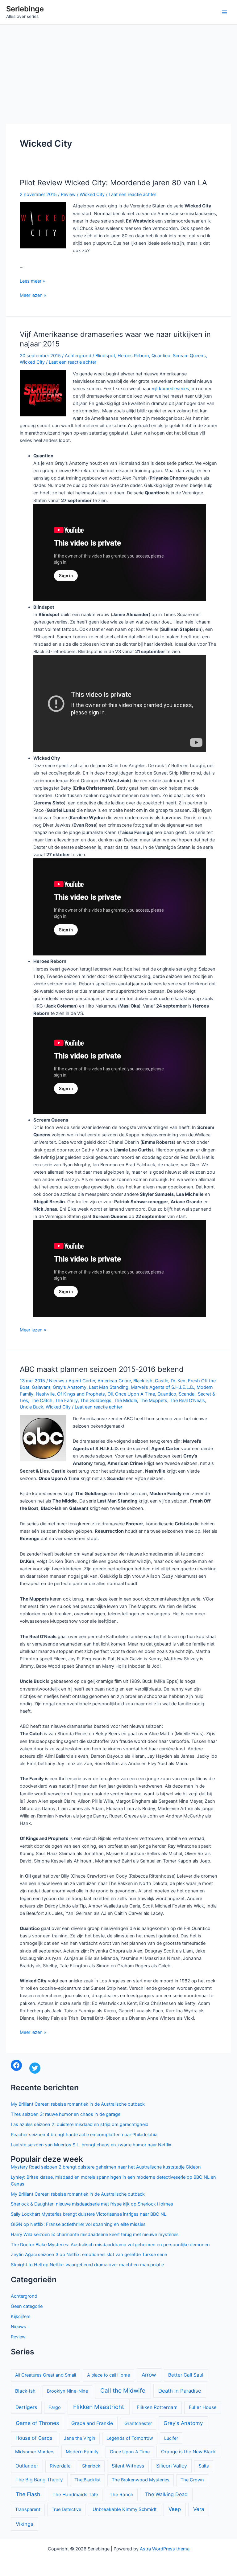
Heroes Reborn (133, 356)
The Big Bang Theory (39, 2480)
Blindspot (105, 356)
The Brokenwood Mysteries (141, 2480)
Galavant (41, 1387)
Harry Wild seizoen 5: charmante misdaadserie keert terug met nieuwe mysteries (95, 2235)
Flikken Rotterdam (157, 2407)
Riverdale (60, 2466)
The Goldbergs (96, 1400)
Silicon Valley (172, 2466)
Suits (204, 2466)
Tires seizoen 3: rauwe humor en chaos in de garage (66, 2114)
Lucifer (171, 2438)
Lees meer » (32, 281)
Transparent (28, 2509)
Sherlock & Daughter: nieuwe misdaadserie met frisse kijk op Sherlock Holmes (92, 2204)
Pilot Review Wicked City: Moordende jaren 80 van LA (113, 183)
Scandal (187, 1394)
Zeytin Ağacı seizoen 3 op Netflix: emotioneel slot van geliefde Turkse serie (89, 2255)
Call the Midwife (123, 2391)
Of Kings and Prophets (81, 1394)
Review (68, 194)
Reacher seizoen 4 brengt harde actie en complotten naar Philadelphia (84, 2135)
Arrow (149, 2375)
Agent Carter (82, 1381)
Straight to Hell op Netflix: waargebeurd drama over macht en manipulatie (87, 2265)
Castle (162, 1381)
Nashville (45, 1394)
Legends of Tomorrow (130, 2438)
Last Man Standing (109, 1387)
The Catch (42, 1400)
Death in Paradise (180, 2391)
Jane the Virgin (80, 2438)
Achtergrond (78, 356)
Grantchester (138, 2423)
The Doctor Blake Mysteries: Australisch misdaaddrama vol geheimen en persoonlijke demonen (110, 2245)
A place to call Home (108, 2375)
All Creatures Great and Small (46, 2375)
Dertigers (26, 2407)
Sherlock (91, 2466)
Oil (110, 1394)
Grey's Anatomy (70, 1387)
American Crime (114, 1381)
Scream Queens (189, 356)
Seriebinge (25, 9)
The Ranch (121, 2494)
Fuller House (203, 2407)
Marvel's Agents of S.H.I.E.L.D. (162, 1387)
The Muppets (153, 1400)
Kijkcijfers (21, 2316)
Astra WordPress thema (165, 2549)
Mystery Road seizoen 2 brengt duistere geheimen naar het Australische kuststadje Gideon (106, 2167)
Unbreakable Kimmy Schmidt (125, 2509)
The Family (66, 1400)
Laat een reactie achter (132, 194)
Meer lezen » (33, 296)
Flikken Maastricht (99, 2407)
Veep (175, 2509)
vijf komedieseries (170, 389)
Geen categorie (27, 2306)
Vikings (25, 2524)
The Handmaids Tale (75, 2494)
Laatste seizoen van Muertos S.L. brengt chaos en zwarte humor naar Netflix (91, 2145)
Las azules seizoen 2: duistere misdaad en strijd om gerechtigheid (80, 2124)
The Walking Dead (166, 2494)
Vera (199, 2509)
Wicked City (92, 194)
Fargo (55, 2407)
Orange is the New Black (188, 2452)
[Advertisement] (118, 71)
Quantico (161, 356)
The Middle (125, 1400)
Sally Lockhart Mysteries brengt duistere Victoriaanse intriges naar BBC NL (89, 2214)
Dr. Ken (178, 1381)
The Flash (28, 2494)
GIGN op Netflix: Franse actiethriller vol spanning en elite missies (78, 2224)
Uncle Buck (31, 1407)
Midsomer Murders (35, 2452)
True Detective (66, 2509)
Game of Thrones (37, 2423)
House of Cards (34, 2438)
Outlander (27, 2466)
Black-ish (143, 1381)
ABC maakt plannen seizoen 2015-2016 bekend (102, 1369)
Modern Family (82, 2452)
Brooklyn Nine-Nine (67, 2391)
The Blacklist (87, 2480)
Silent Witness (128, 2466)
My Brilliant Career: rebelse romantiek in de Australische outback (78, 2104)
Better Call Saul (186, 2375)
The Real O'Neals (187, 1400)
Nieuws (57, 1381)
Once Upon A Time (135, 1394)
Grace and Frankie (92, 2423)
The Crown (192, 2480)
